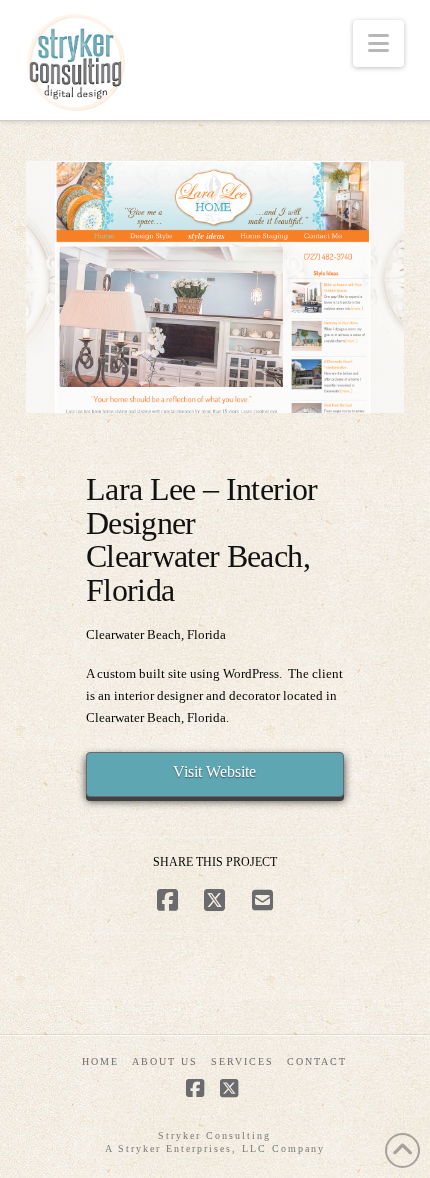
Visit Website (214, 771)
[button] (378, 43)
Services (242, 1061)
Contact (317, 1061)
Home (100, 1061)
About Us (165, 1061)
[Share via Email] (262, 900)
